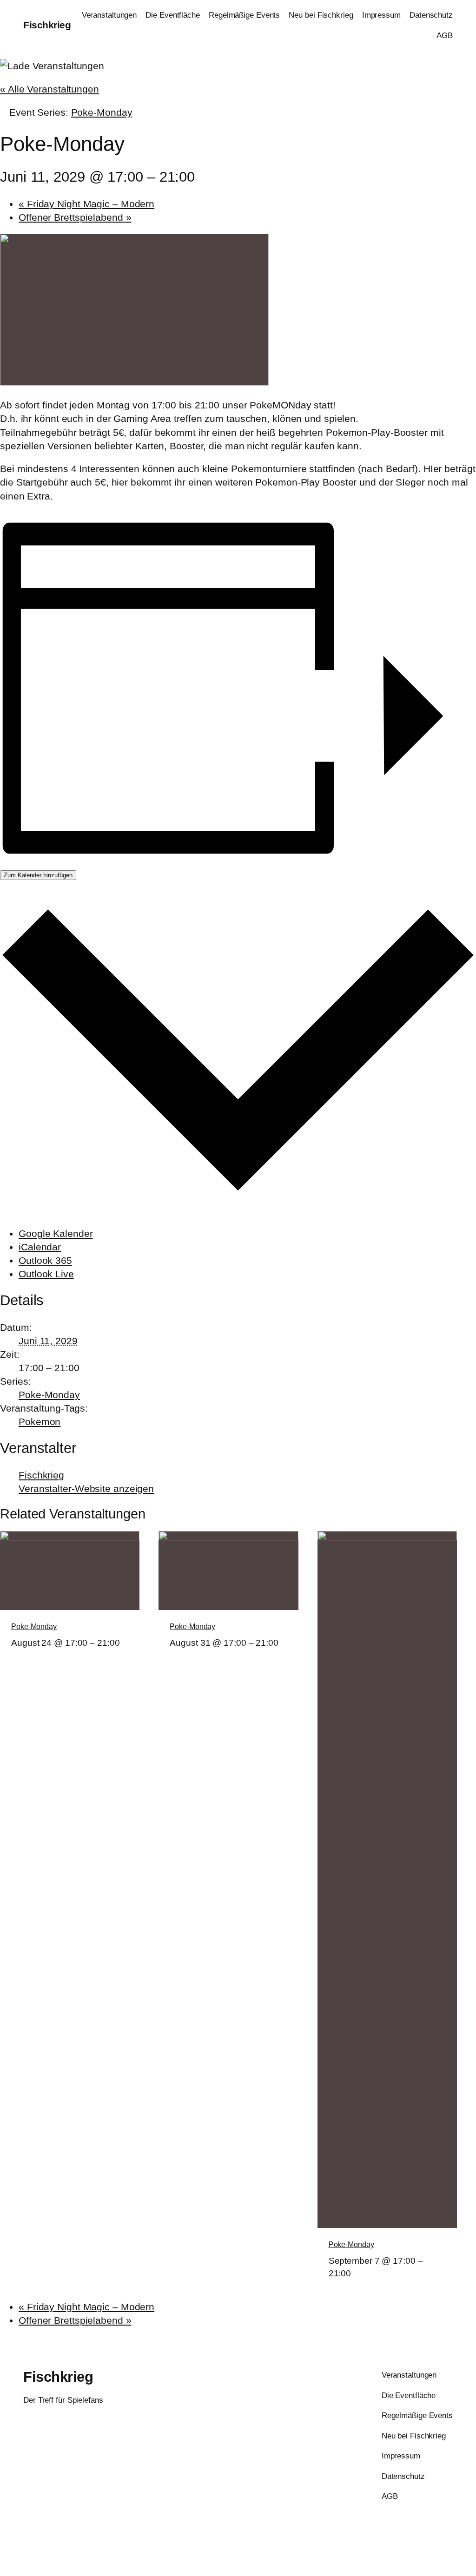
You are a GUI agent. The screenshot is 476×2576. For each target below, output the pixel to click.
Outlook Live (46, 1274)
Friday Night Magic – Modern (86, 204)
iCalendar (40, 1247)
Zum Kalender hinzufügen (38, 875)
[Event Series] (14, 1655)
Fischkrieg (47, 25)
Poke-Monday (49, 1395)
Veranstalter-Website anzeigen (86, 1488)
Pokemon (40, 1422)
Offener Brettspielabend (75, 217)
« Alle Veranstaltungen (50, 89)
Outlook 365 (45, 1260)
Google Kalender (56, 1233)
